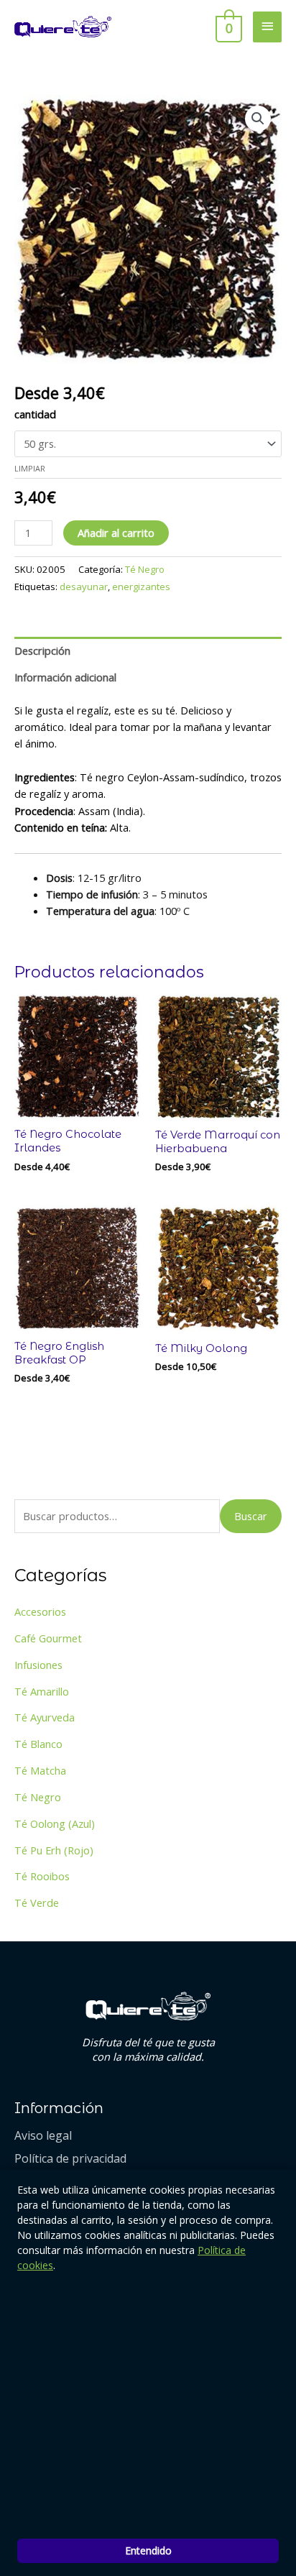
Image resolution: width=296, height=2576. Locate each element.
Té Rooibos (42, 1876)
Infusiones (38, 1665)
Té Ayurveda (45, 1717)
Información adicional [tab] (65, 677)
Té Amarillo (42, 1691)
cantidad (35, 414)
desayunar (84, 586)
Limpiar (30, 468)
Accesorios (40, 1611)
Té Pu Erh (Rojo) (54, 1850)
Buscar (251, 1516)
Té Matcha (40, 1770)
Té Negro (145, 569)
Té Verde (37, 1903)
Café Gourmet (48, 1638)
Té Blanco (38, 1744)
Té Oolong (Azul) (55, 1823)
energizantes (141, 586)
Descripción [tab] (42, 650)
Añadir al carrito (116, 533)
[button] (258, 119)
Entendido (148, 2550)
